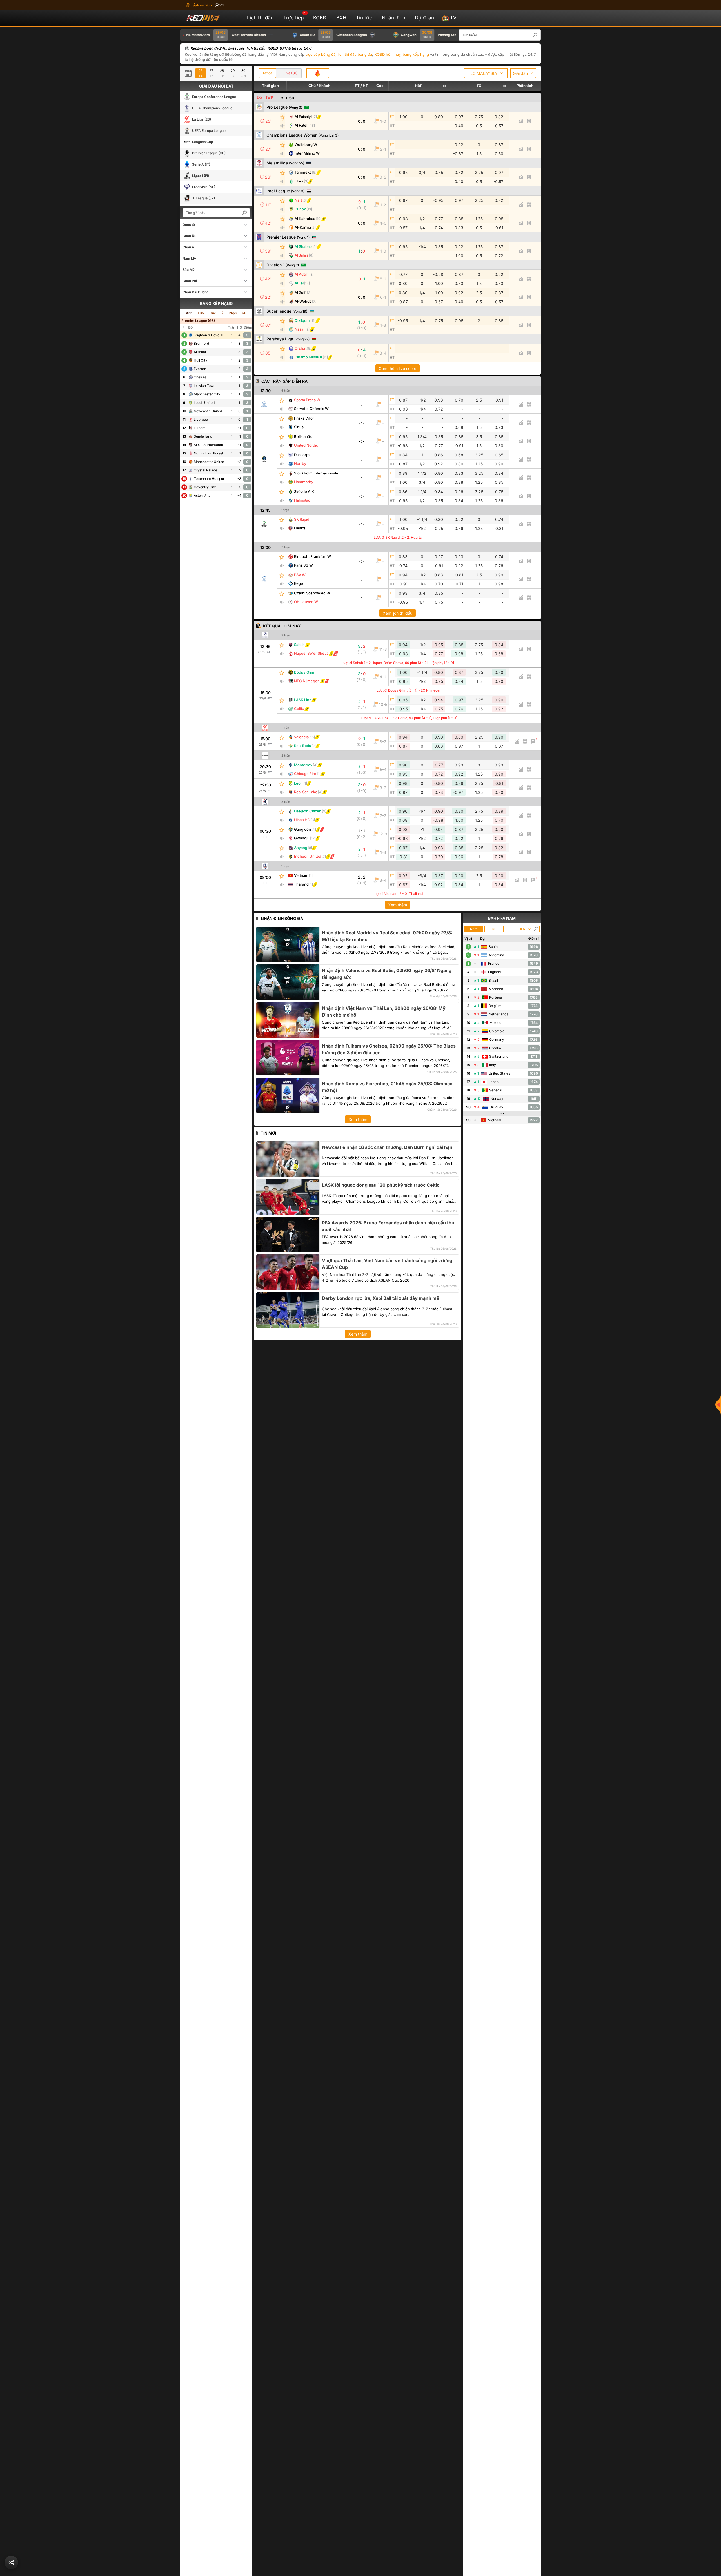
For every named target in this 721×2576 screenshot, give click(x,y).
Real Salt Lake (306, 792)
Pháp (233, 313)
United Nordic (306, 445)
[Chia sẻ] (11, 2562)
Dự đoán (424, 18)
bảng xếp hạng (416, 54)
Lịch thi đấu (260, 18)
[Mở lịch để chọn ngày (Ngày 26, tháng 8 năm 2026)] (190, 73)
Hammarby (304, 482)
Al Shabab (303, 246)
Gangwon (302, 829)
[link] (265, 404)
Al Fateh (302, 125)
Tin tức (364, 18)
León (298, 783)
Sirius (299, 427)
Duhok (300, 209)
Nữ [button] (494, 929)
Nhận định (394, 18)
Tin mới (269, 1133)
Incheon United (308, 856)
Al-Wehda (303, 301)
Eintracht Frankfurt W (312, 556)
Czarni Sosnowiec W (312, 593)
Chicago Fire (305, 774)
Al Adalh (302, 274)
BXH (341, 18)
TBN (201, 313)
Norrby (300, 463)
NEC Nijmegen (307, 681)
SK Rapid (302, 519)
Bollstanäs (303, 436)
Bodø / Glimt (305, 672)
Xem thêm (398, 905)
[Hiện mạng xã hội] (718, 1405)
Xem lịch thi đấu (398, 613)
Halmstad (302, 500)
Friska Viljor (304, 418)
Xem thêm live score (398, 368)
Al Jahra (301, 255)
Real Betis (302, 746)
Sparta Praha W (307, 400)
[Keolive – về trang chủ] (209, 18)
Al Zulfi (301, 293)
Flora (299, 181)
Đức (213, 313)
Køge (299, 583)
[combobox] (486, 73)
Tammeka (303, 172)
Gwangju (302, 838)
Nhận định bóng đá (282, 918)
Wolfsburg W (306, 144)
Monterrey (303, 765)
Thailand (301, 884)
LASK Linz (303, 700)
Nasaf (300, 329)
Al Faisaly (303, 117)
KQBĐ (320, 18)
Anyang (301, 848)
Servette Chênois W (311, 409)
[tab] (267, 73)
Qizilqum (302, 320)
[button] (538, 35)
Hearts (300, 528)
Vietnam (301, 875)
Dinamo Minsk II (308, 357)
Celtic (299, 708)
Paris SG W (303, 565)
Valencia (301, 737)
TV (453, 18)
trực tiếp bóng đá (321, 54)
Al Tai (299, 283)
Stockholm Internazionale (316, 473)
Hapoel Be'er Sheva (311, 653)
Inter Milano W (307, 153)
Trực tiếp (295, 16)
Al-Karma (303, 227)
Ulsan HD (302, 820)
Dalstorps (302, 455)
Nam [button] (474, 929)
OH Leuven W (306, 602)
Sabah (299, 645)
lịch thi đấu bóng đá (355, 54)
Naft (298, 200)
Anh (189, 313)
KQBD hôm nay (387, 54)
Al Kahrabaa (305, 219)
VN (244, 313)
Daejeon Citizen (308, 811)
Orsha (300, 348)
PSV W (300, 575)
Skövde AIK (304, 491)
